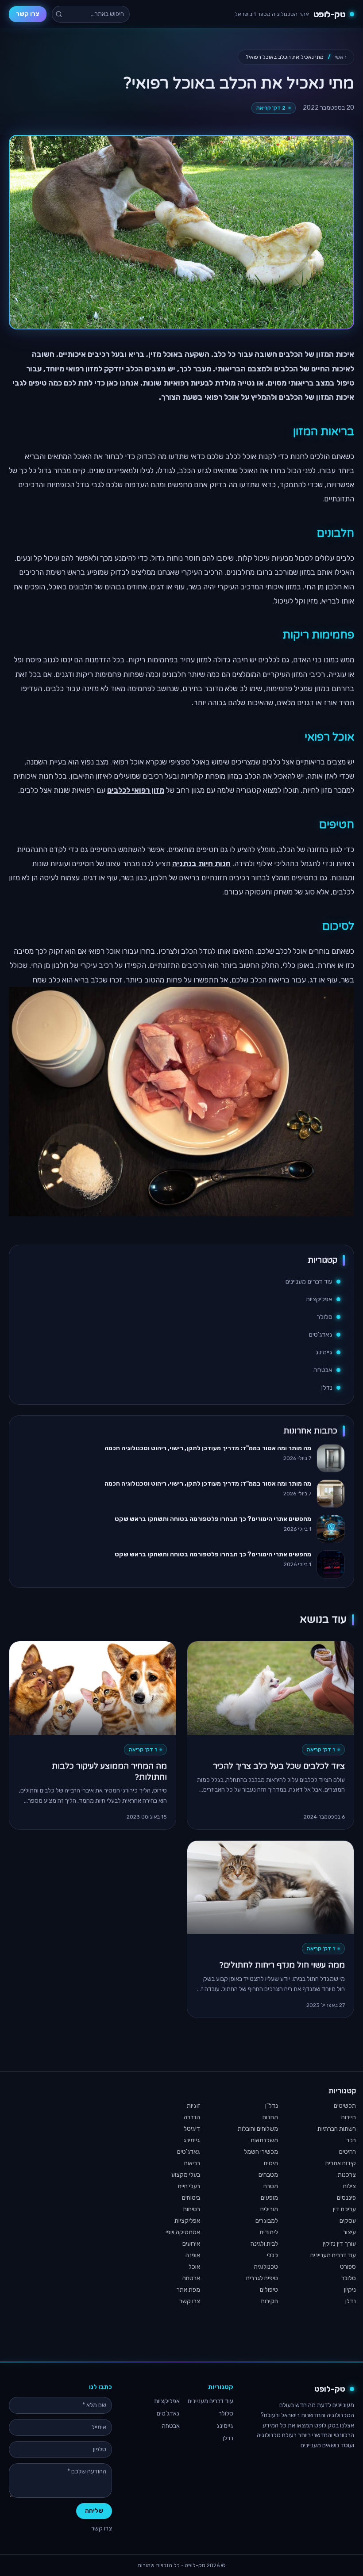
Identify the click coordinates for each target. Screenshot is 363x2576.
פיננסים (346, 2198)
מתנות (270, 2117)
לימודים (269, 2232)
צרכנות (347, 2175)
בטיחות (191, 2209)
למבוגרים (267, 2221)
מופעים (269, 2198)
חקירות (269, 2301)
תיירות (348, 2117)
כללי (272, 2255)
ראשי (341, 57)
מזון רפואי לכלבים (136, 790)
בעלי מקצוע (186, 2175)
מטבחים (268, 2175)
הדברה (192, 2117)
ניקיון (350, 2290)
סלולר (324, 1317)
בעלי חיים (189, 2186)
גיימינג (324, 1352)
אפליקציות (319, 1299)
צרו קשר (28, 14)
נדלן (327, 1388)
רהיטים (348, 2152)
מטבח (271, 2186)
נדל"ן (272, 2106)
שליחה (94, 2511)
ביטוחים (191, 2198)
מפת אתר (188, 2290)
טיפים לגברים (262, 2278)
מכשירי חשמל (261, 2152)
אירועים (191, 2244)
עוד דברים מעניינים (309, 1282)
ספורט (348, 2267)
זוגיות (193, 2106)
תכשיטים (345, 2106)
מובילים (269, 2209)
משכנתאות (264, 2140)
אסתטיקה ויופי (183, 2232)
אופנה (193, 2255)
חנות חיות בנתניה (201, 864)
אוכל (194, 2267)
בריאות (192, 2163)
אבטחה (323, 1370)
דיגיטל (192, 2129)
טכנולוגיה (266, 2267)
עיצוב (349, 2232)
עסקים (348, 2221)
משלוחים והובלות (258, 2129)
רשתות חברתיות (337, 2129)
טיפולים (269, 2290)
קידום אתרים (341, 2163)
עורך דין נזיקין (339, 2244)
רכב (351, 2140)
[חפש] (59, 14)
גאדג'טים (321, 1335)
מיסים (271, 2163)
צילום (349, 2186)
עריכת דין (344, 2209)
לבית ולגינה (264, 2244)
